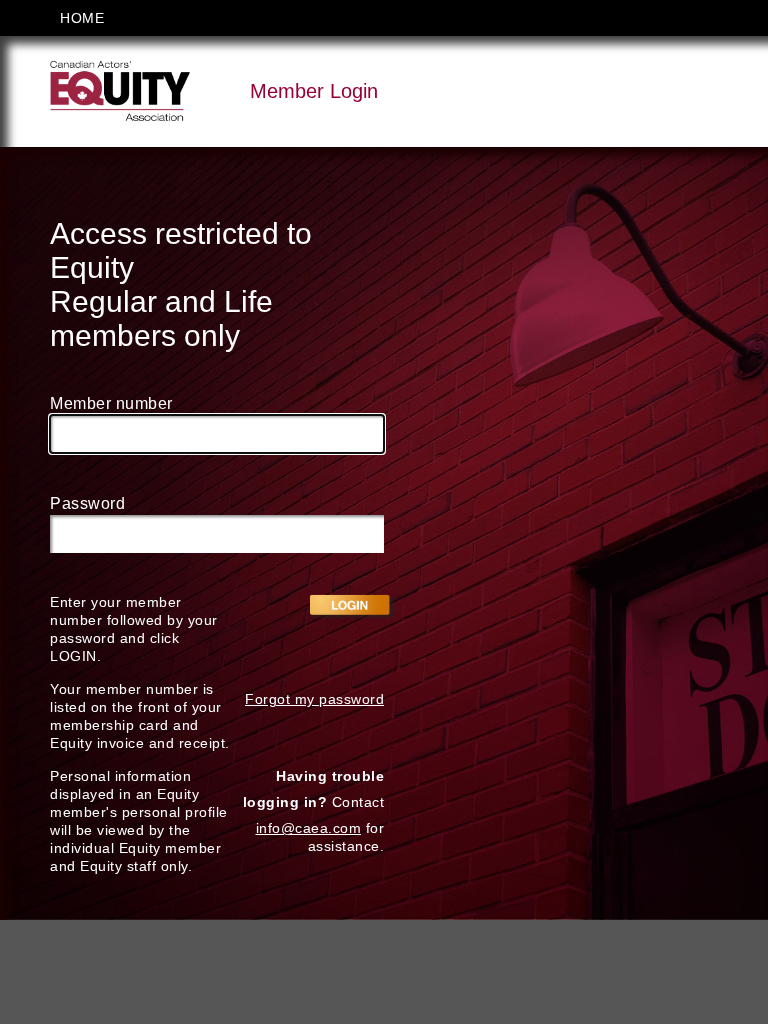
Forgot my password (314, 699)
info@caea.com (309, 828)
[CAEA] (120, 90)
